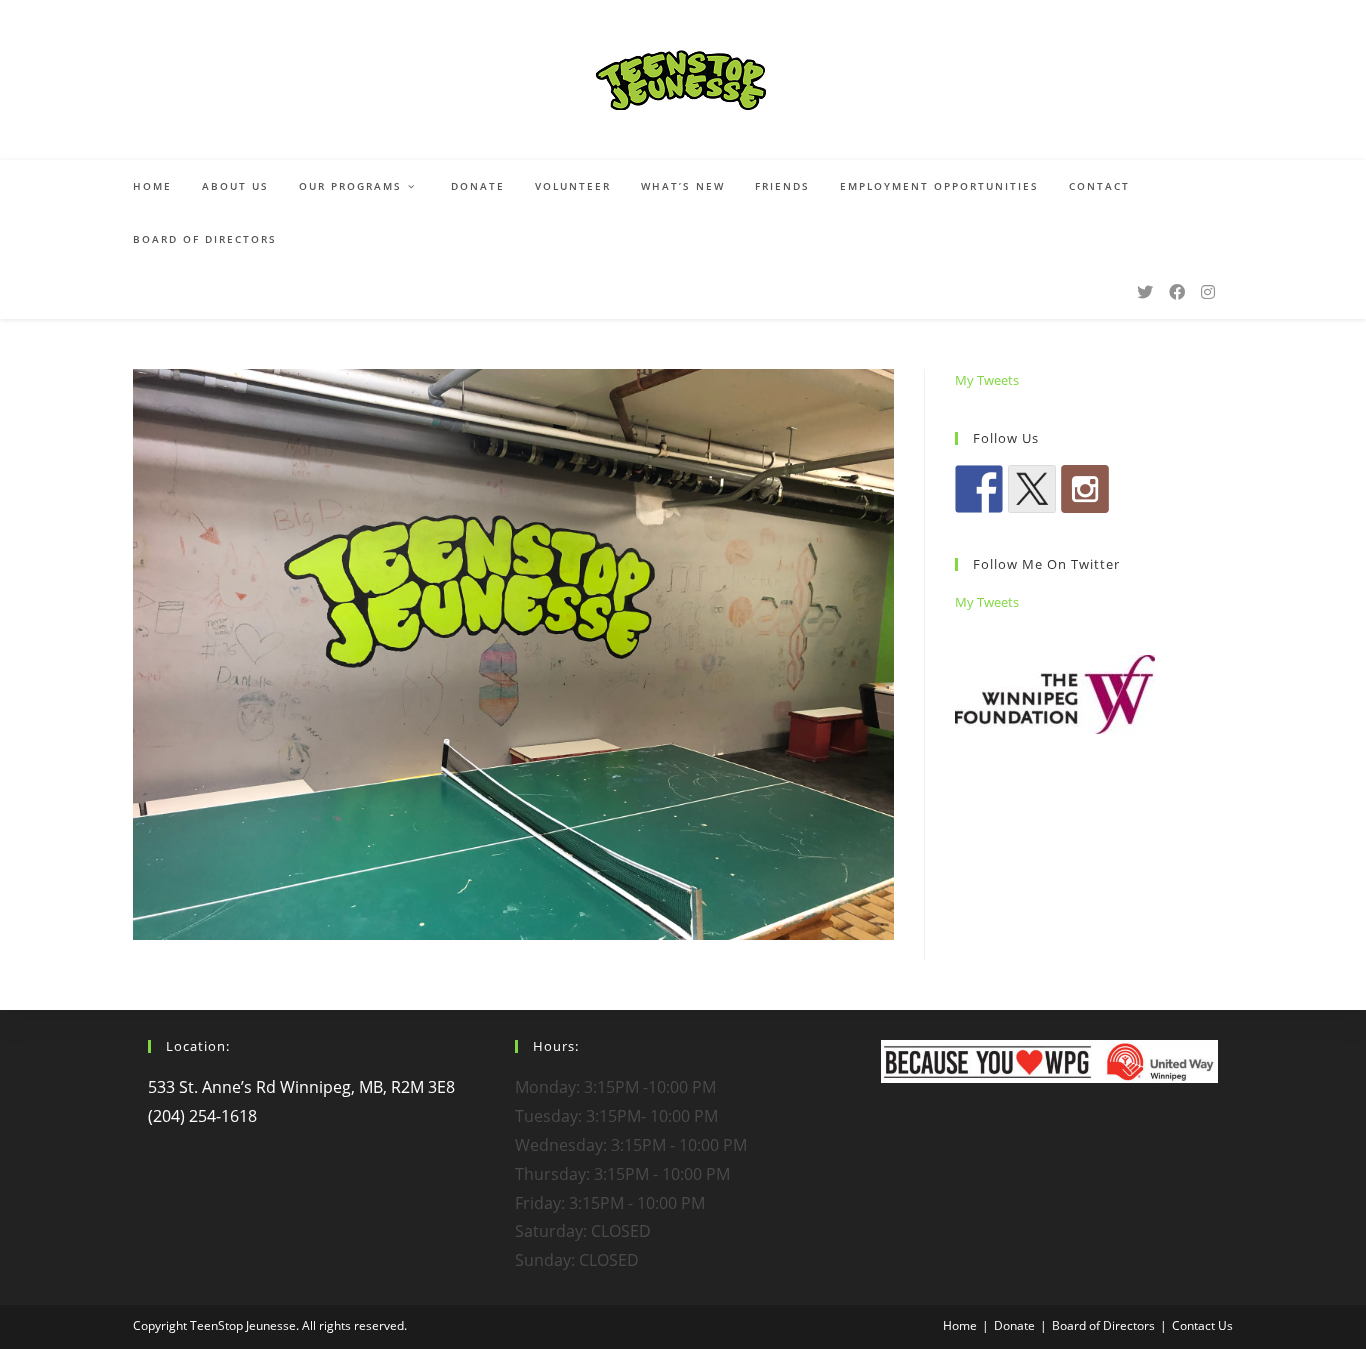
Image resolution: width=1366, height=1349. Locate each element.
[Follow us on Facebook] (979, 489)
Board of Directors (1103, 1325)
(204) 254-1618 (202, 1116)
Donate (1014, 1325)
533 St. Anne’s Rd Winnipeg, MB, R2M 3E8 (301, 1087)
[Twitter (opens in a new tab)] (1145, 292)
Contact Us (1202, 1325)
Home (960, 1325)
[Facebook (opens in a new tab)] (1177, 292)
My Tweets (987, 380)
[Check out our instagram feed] (1085, 489)
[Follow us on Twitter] (1032, 489)
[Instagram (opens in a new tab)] (1208, 292)
